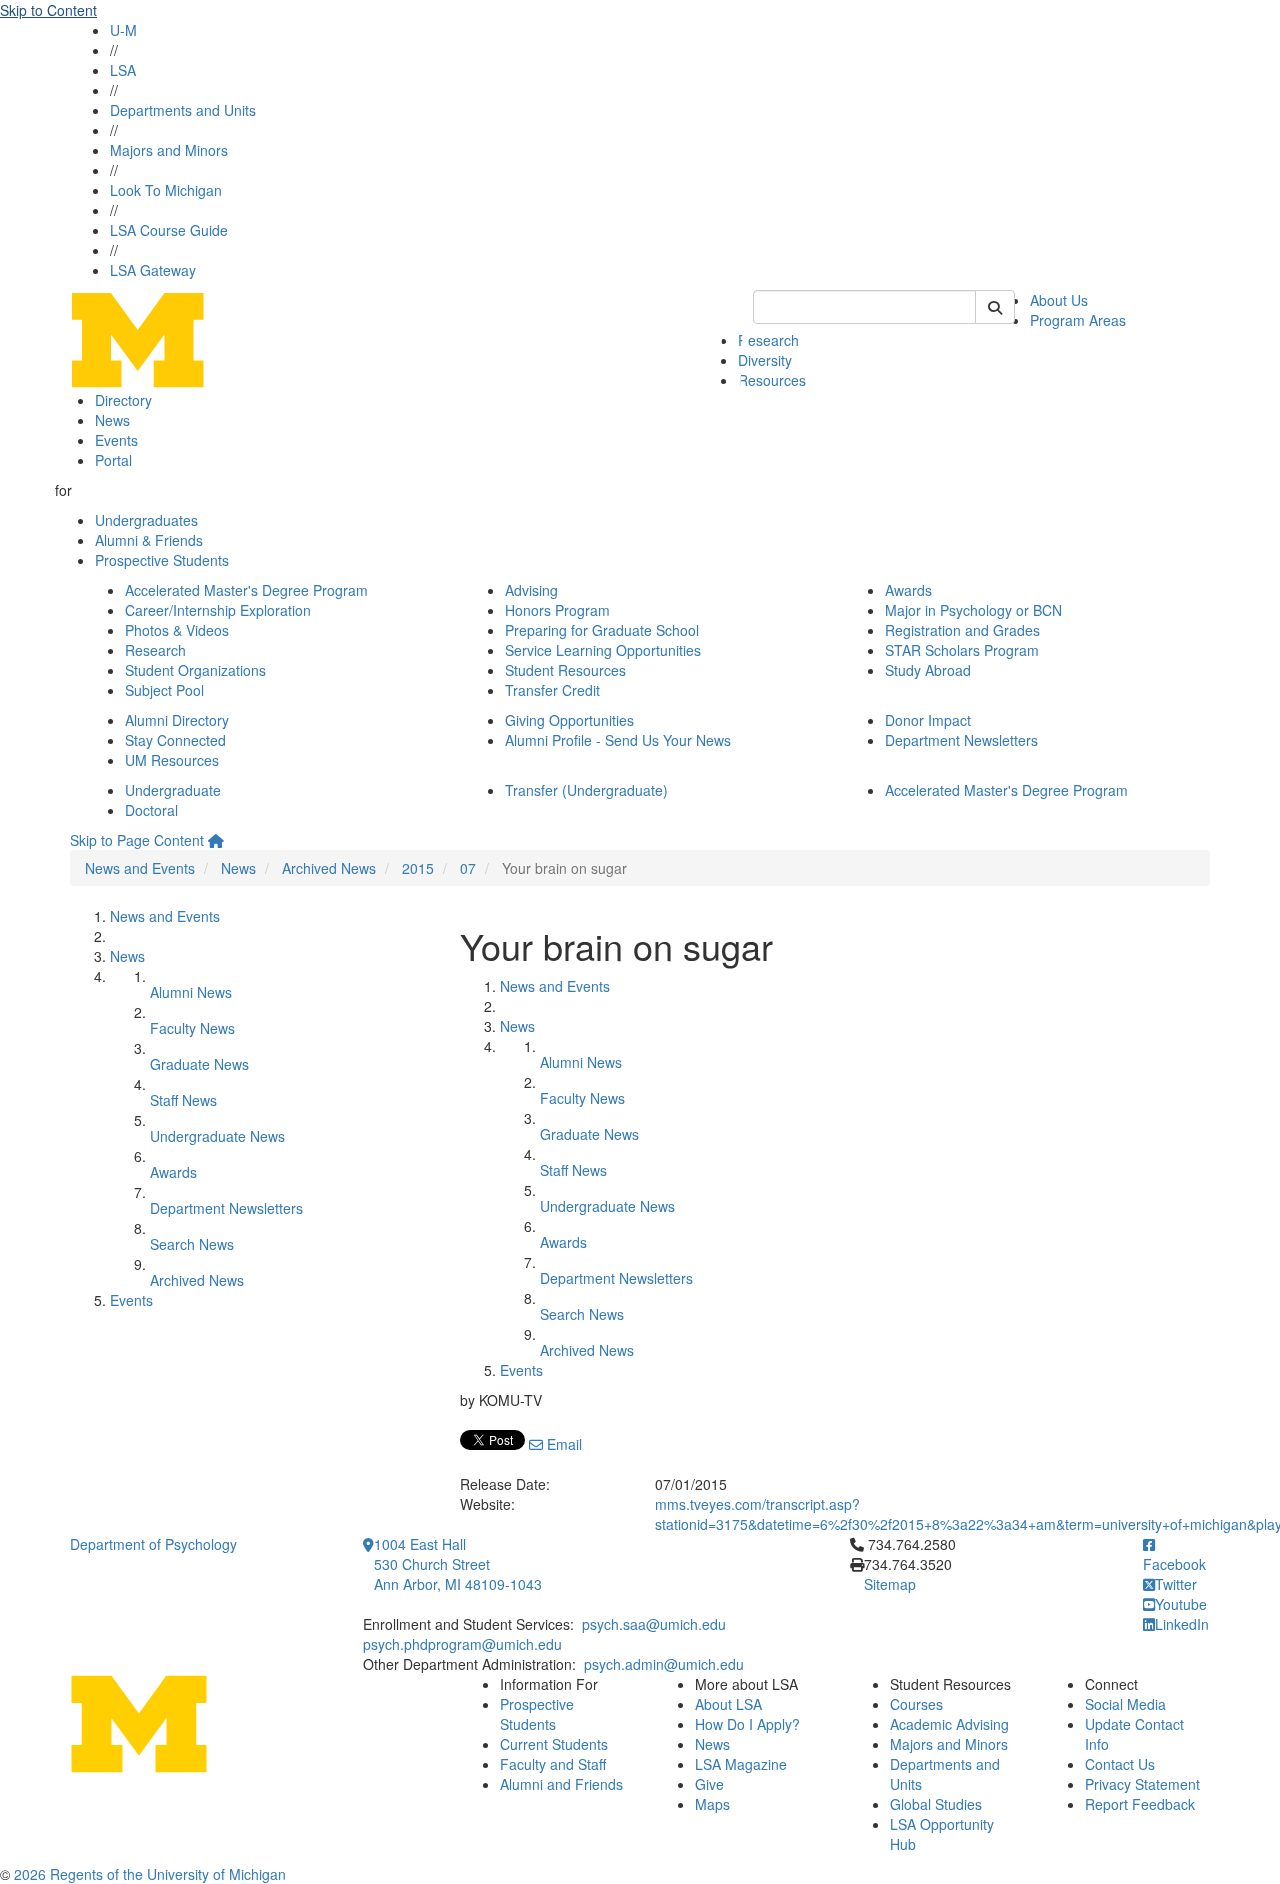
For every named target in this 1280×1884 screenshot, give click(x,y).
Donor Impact (928, 720)
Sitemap (890, 1584)
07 (468, 868)
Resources (772, 380)
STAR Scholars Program (962, 650)
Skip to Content (48, 10)
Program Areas (1078, 320)
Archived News (329, 868)
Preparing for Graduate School (602, 630)
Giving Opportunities (569, 720)
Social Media (1125, 1704)
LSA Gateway (153, 270)
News (112, 420)
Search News (192, 1244)
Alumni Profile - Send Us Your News (618, 740)
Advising (531, 590)
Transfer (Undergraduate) (586, 790)
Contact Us (1120, 1764)
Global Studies (936, 1804)
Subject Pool (164, 690)
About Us (1059, 300)
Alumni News (191, 992)
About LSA (728, 1704)
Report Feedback (1140, 1804)
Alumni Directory (177, 720)
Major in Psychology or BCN (973, 610)
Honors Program (557, 610)
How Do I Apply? (747, 1724)
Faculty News (192, 1028)
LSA (123, 70)
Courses (916, 1704)
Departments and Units (183, 110)
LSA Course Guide (169, 230)
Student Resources (565, 670)
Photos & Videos (177, 630)
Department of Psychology (153, 1544)
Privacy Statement (1142, 1784)
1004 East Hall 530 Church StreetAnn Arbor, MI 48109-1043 (458, 1564)
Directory (123, 400)
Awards (908, 590)
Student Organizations (195, 670)
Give (709, 1784)
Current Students (554, 1744)
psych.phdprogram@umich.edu (462, 1644)
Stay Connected (175, 740)
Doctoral (151, 810)
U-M (123, 30)
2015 (418, 868)
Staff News (183, 1100)
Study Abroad (928, 670)
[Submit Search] (995, 307)
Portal (113, 460)
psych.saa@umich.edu (654, 1624)
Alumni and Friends (561, 1784)
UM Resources (172, 760)
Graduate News (199, 1064)
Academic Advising (949, 1724)
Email (562, 1444)
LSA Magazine (741, 1764)
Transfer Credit (552, 690)
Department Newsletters (961, 740)
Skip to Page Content (137, 840)
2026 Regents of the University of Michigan (150, 1874)
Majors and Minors (169, 150)
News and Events (140, 868)
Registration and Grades (962, 630)
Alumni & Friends (149, 540)
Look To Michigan (166, 190)
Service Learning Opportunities (603, 650)
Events (116, 440)
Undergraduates (146, 520)
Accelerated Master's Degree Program (246, 590)
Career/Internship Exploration (218, 610)
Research (768, 340)
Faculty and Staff (553, 1764)
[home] (216, 840)
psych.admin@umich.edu (664, 1664)
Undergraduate (173, 790)
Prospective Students (162, 560)
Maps (712, 1804)
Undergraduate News (217, 1136)
